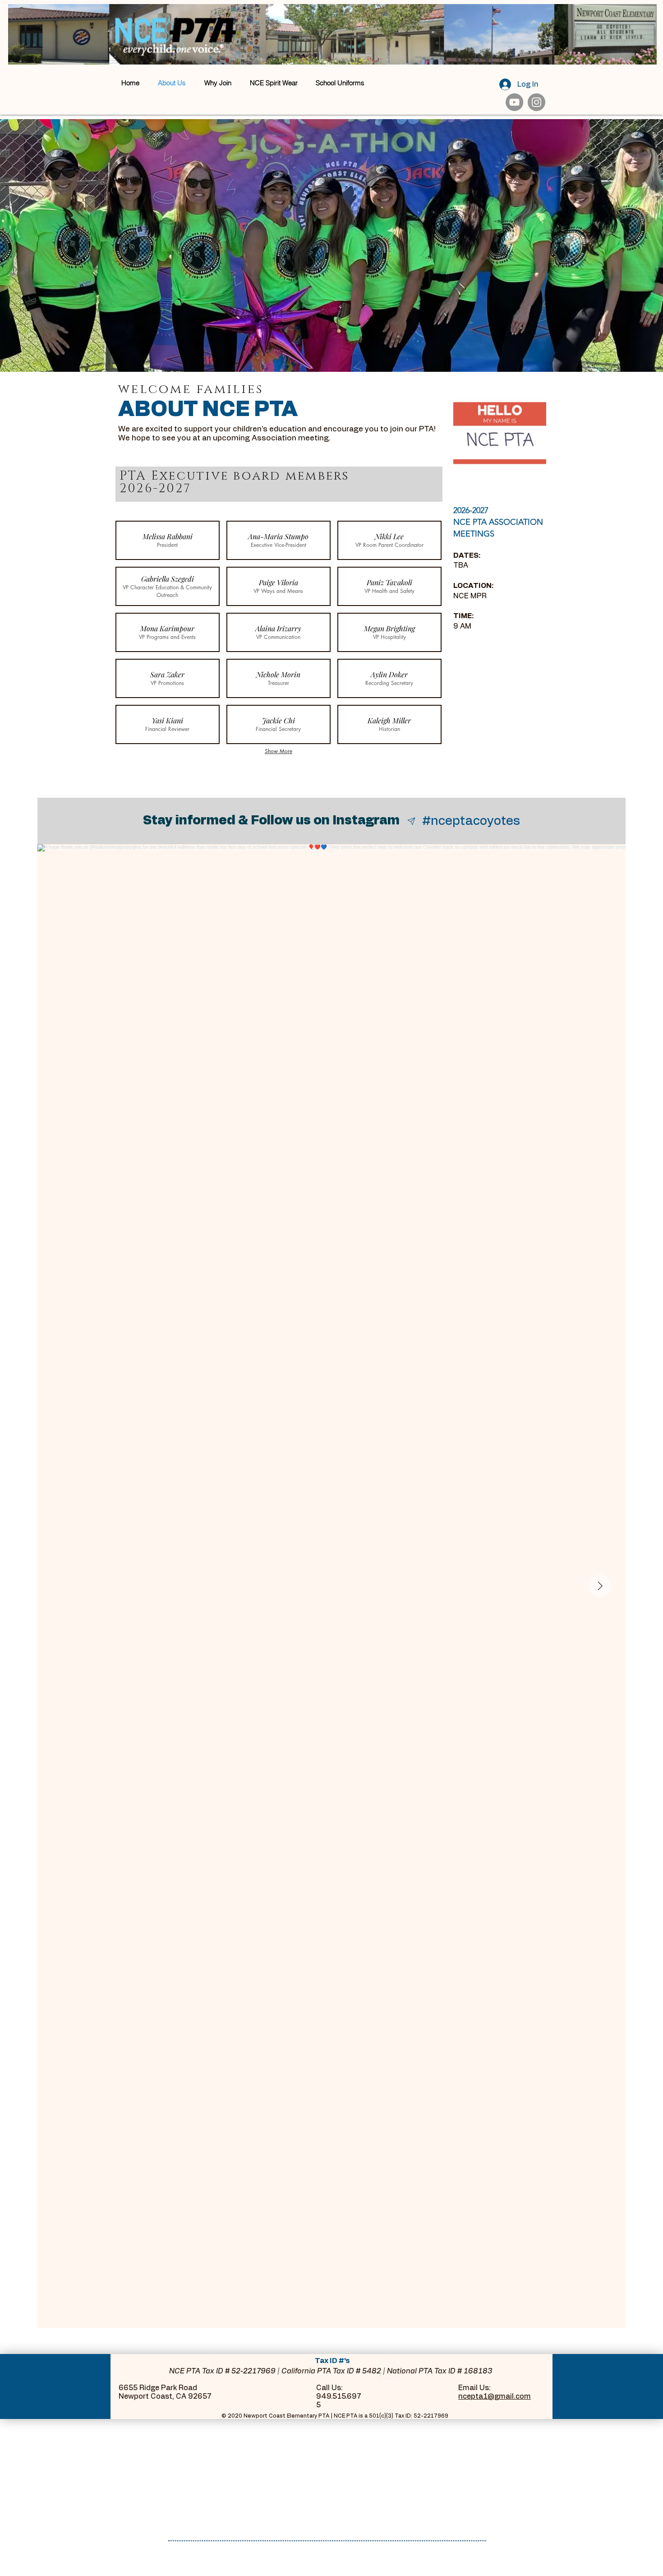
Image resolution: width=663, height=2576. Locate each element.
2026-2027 (471, 510)
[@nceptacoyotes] (412, 821)
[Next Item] (600, 1586)
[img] (168, 540)
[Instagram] (536, 102)
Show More (279, 751)
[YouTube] (514, 102)
